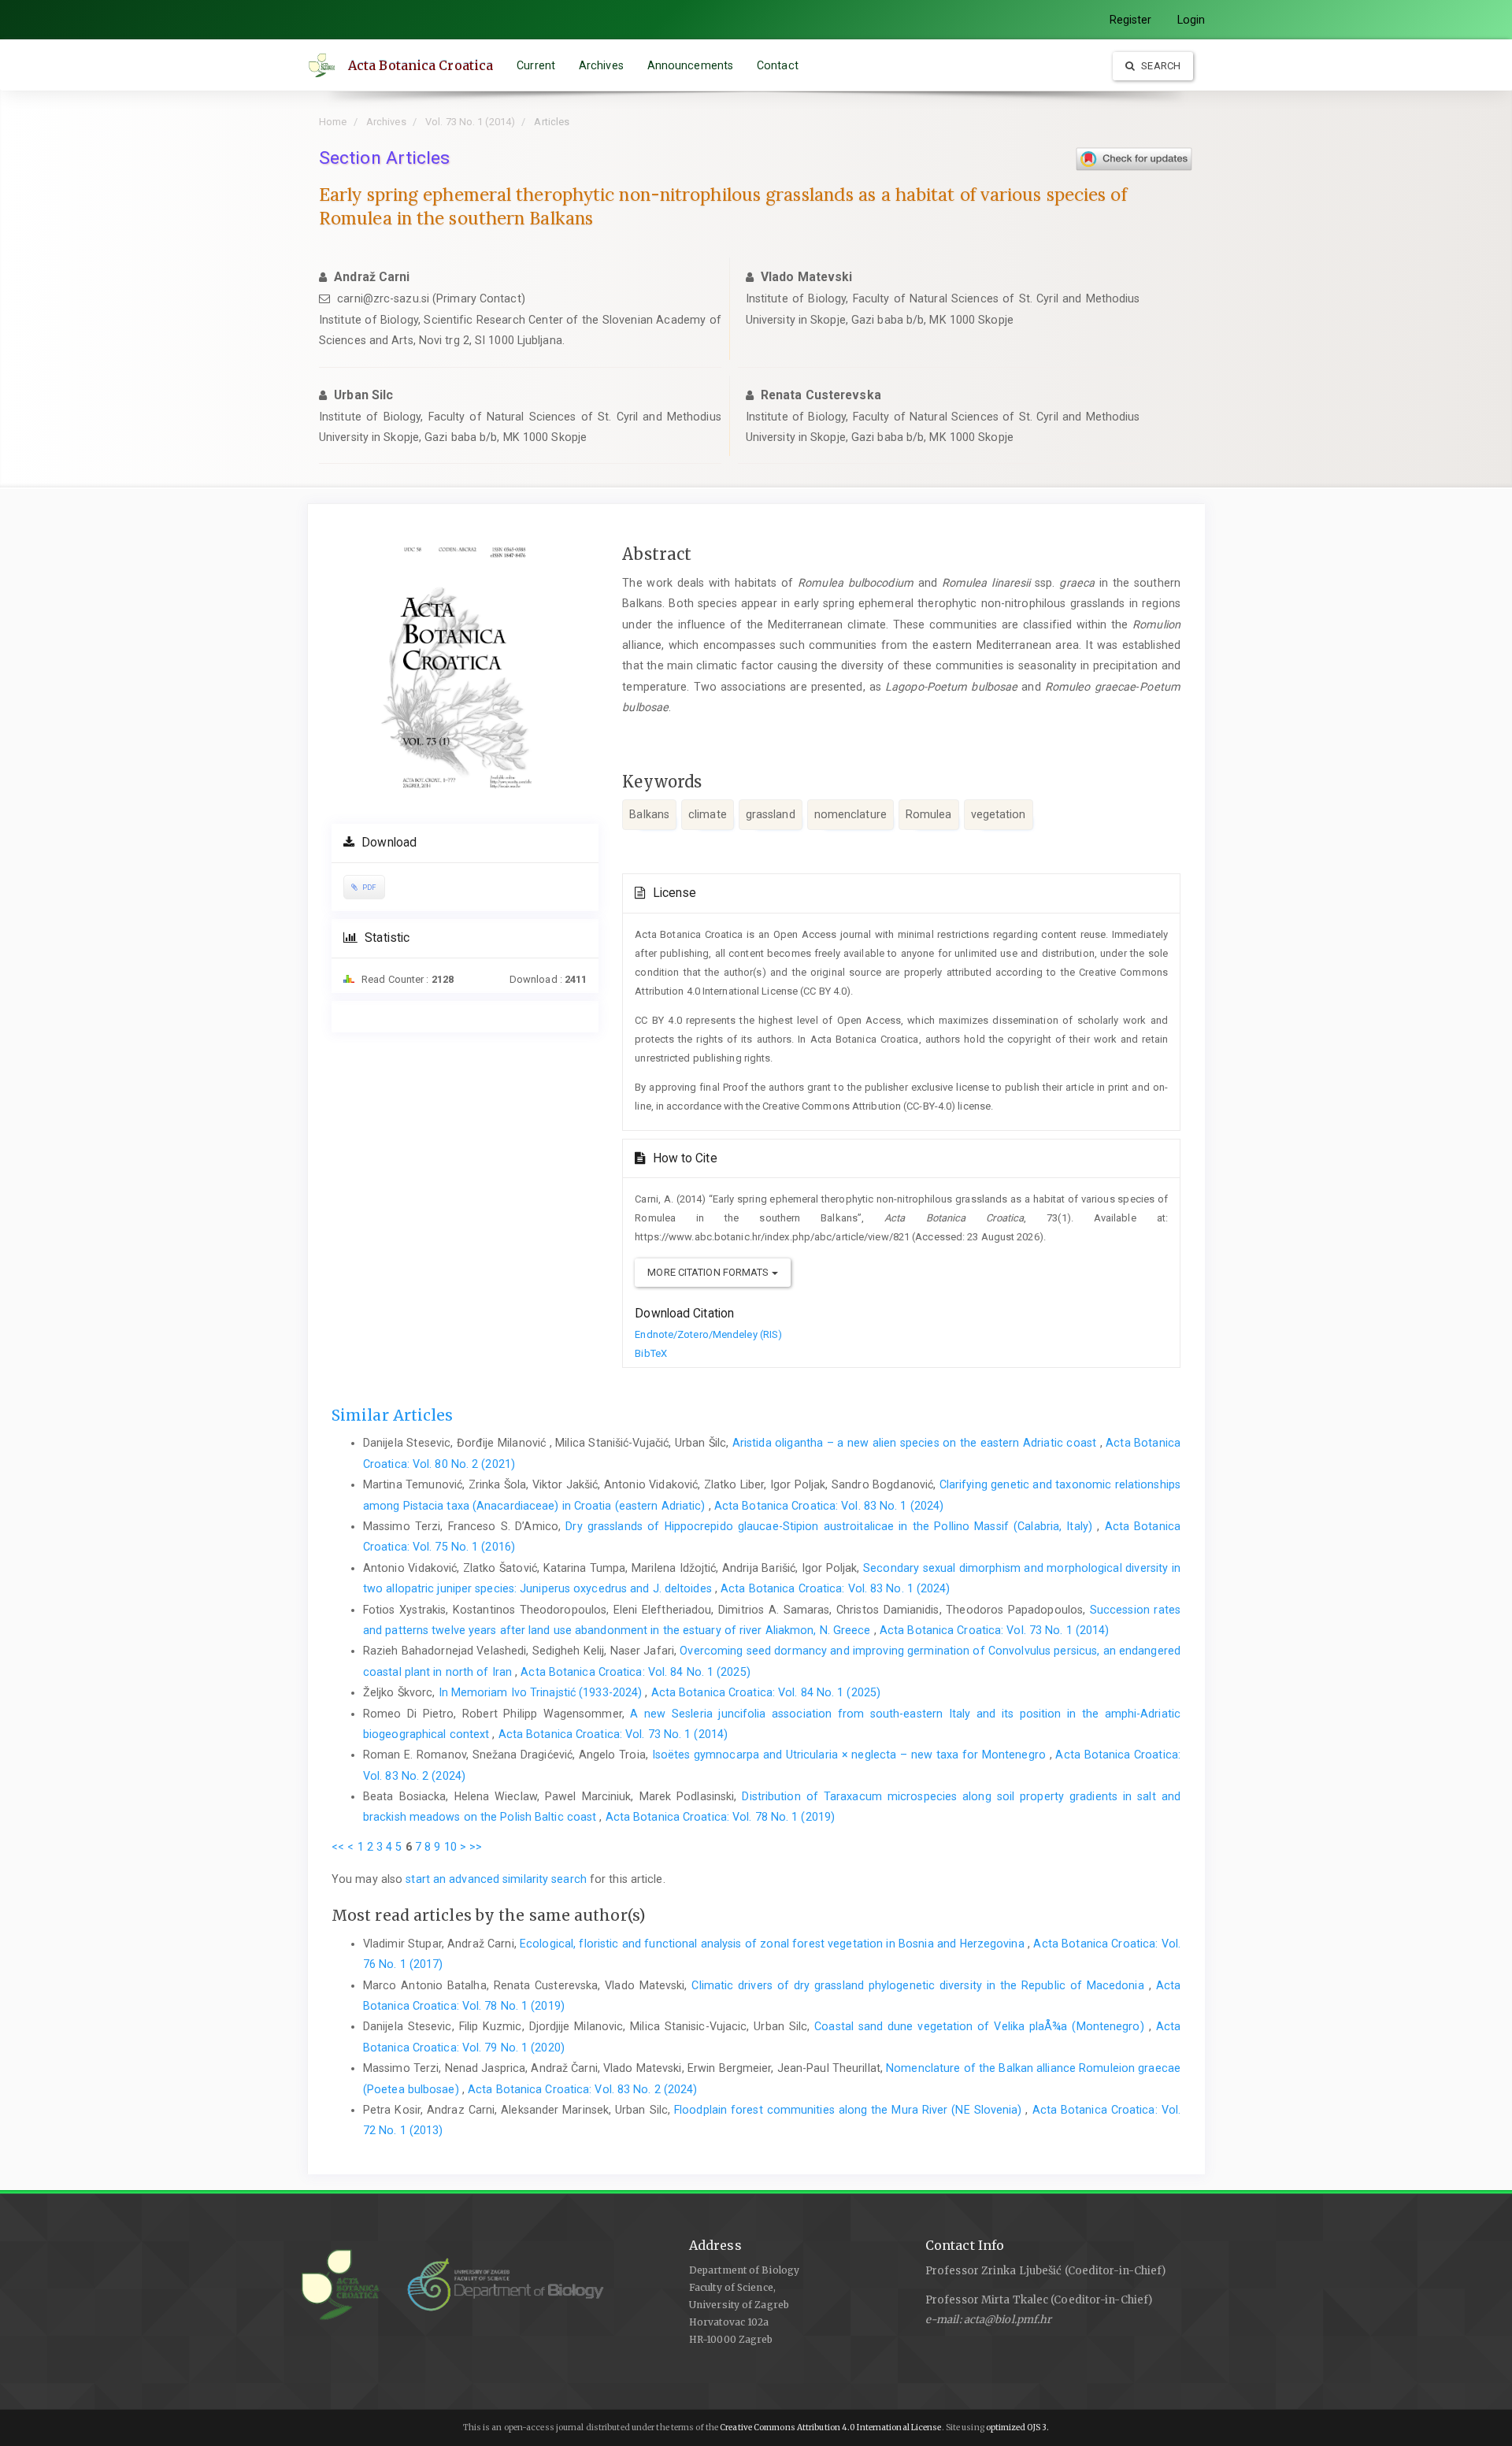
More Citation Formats (709, 1272)
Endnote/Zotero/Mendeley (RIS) (708, 1334)
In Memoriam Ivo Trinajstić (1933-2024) (542, 1692)
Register (1131, 20)
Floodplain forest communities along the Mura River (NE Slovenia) (850, 2110)
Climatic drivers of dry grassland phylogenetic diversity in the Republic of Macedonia (920, 1985)
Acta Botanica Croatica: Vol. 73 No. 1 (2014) (994, 1630)
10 (450, 1847)
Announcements (690, 65)
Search (1160, 66)
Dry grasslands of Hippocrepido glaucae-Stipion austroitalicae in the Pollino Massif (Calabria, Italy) (831, 1526)
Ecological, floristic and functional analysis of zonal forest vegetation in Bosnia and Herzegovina (774, 1944)
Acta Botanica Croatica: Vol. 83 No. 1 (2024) (829, 1506)
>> (476, 1847)
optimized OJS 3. (1017, 2427)
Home (333, 122)
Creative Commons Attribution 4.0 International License (830, 2427)
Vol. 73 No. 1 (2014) (470, 122)
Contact (778, 65)
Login (1191, 20)
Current (536, 65)
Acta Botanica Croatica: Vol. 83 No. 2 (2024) (582, 2089)
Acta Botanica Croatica (421, 65)
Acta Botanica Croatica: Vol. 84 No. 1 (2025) (635, 1672)
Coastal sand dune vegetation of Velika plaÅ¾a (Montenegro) (981, 2026)
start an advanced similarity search (496, 1879)
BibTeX (651, 1353)
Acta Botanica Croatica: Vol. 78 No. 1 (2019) (720, 1817)
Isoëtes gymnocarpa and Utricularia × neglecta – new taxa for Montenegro (851, 1755)
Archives (601, 65)
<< (338, 1847)
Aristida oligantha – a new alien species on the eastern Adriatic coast (916, 1443)
